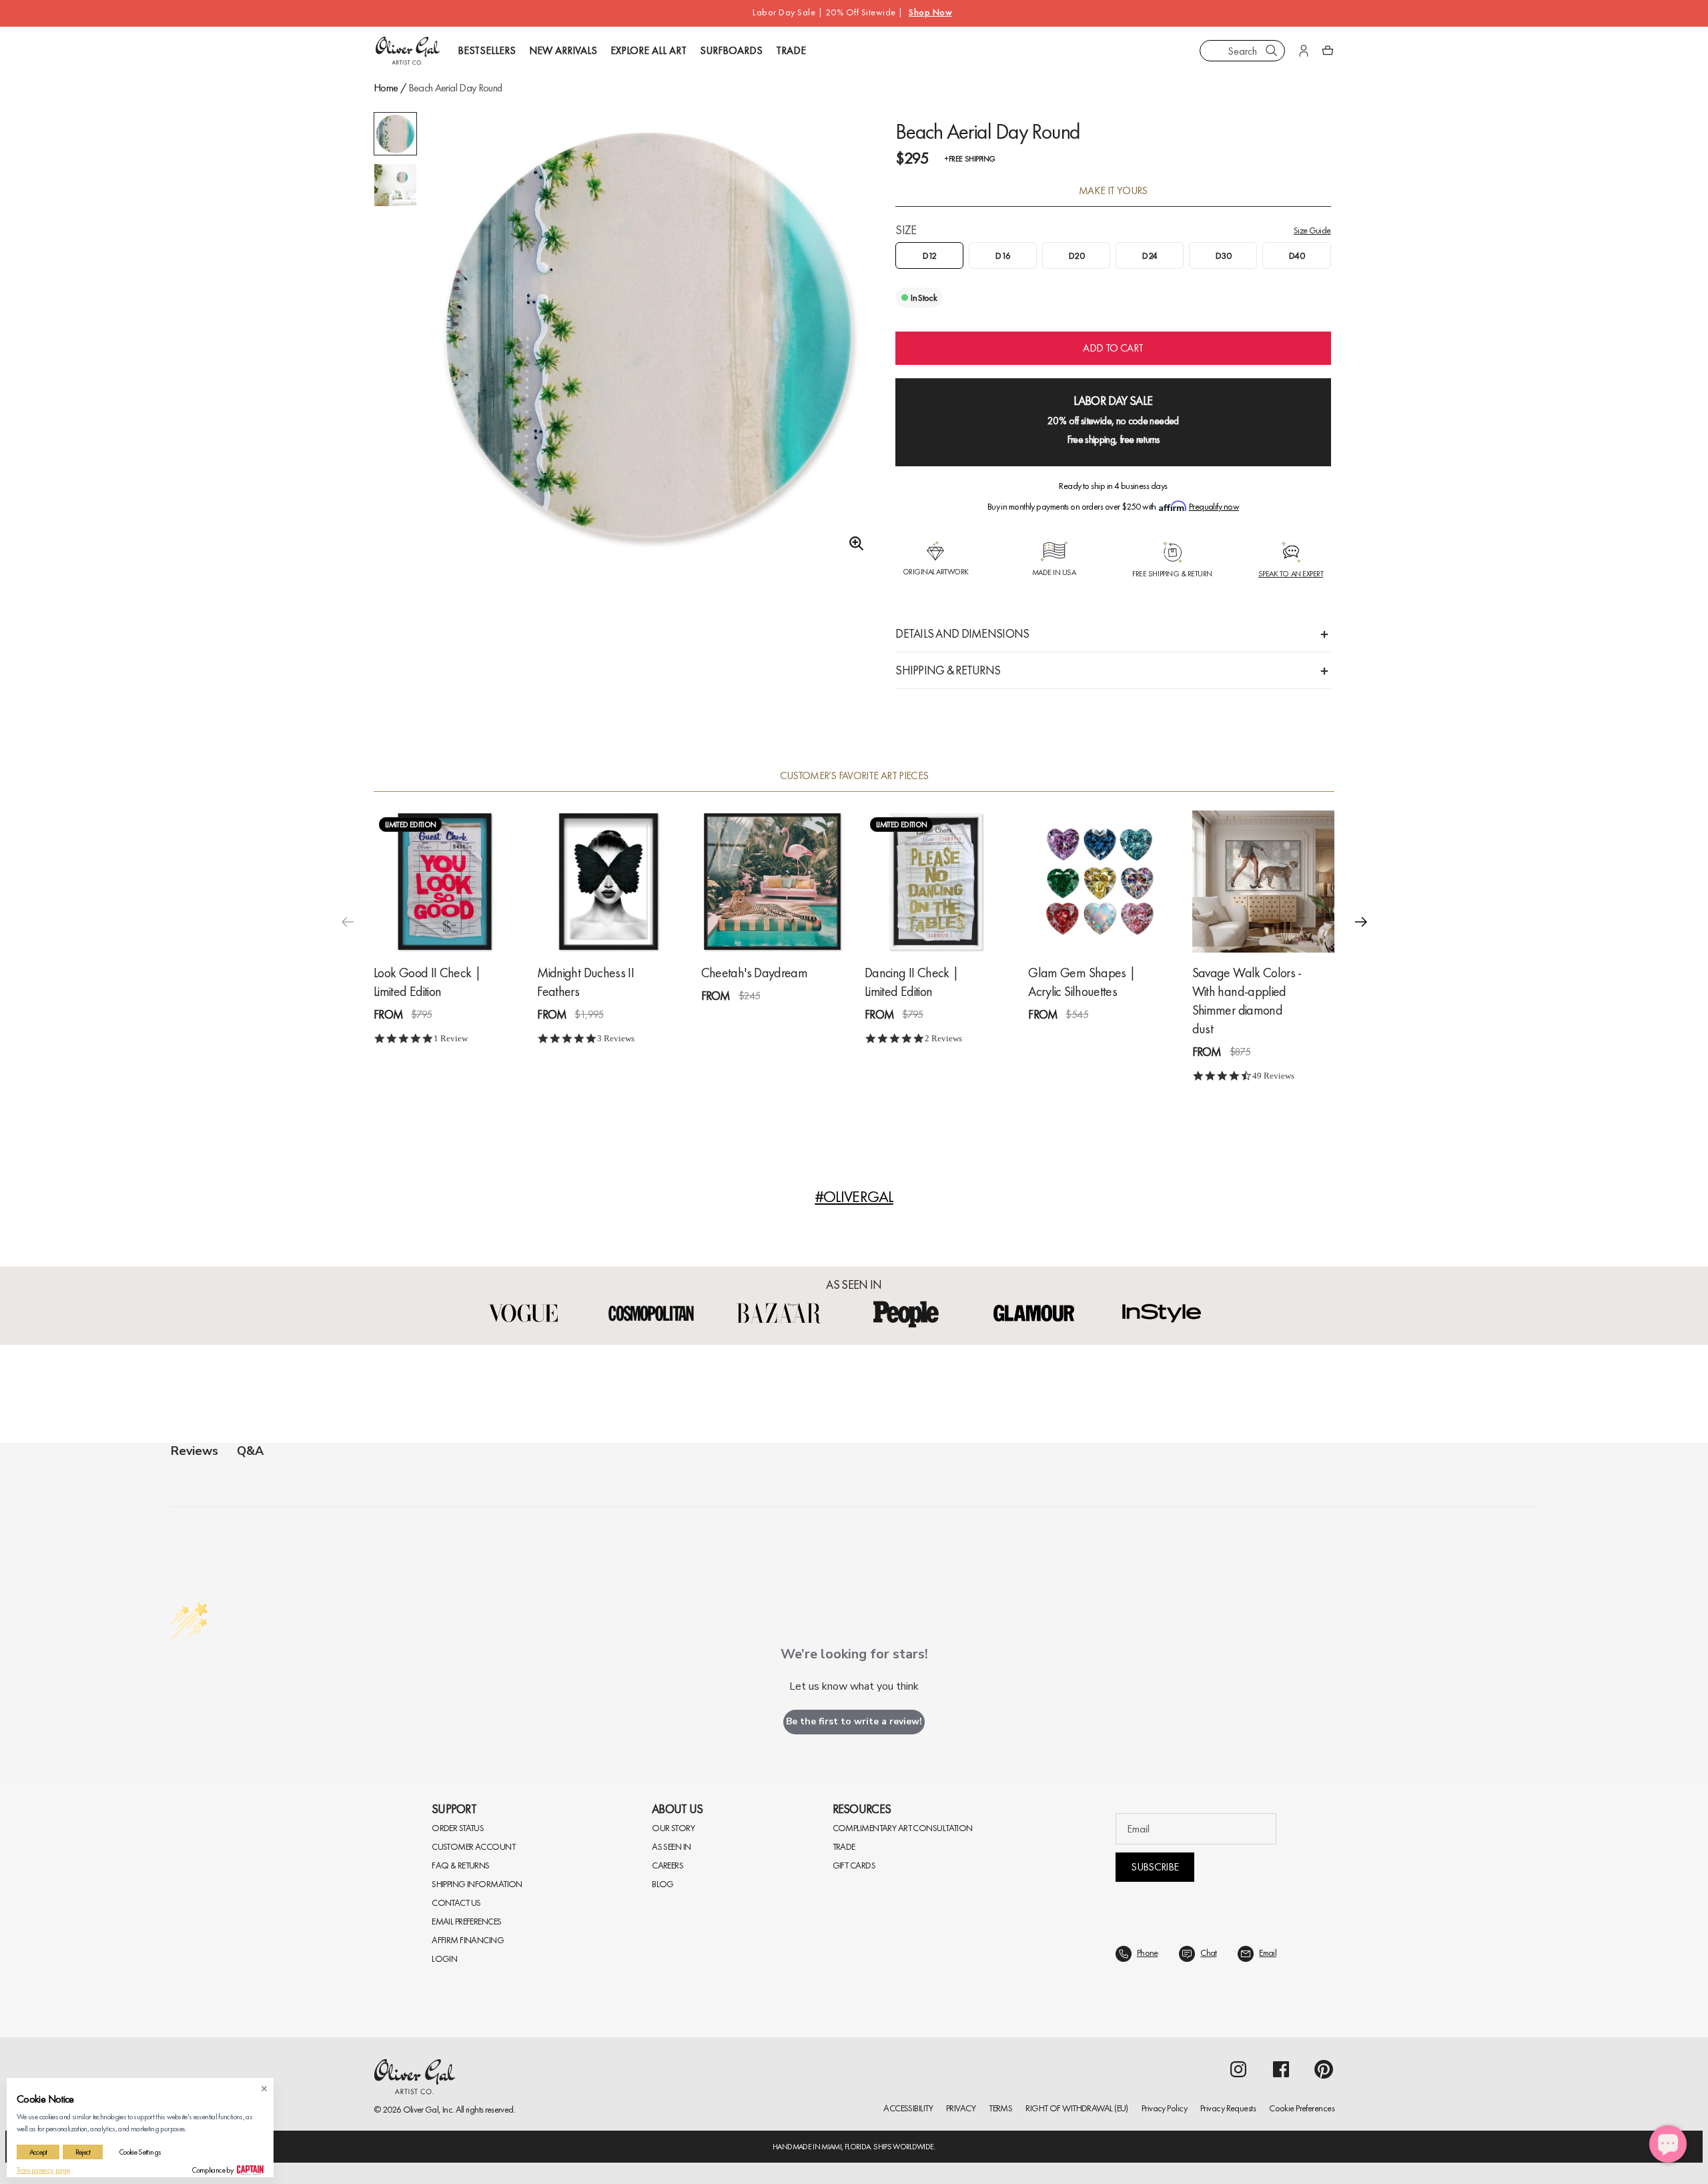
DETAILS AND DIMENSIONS (962, 633)
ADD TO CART (1113, 348)
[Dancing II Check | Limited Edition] (936, 881)
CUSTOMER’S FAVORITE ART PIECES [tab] (854, 776)
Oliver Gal (421, 2109)
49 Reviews (1273, 1076)
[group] (650, 337)
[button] (1361, 921)
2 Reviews (943, 1038)
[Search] (1272, 51)
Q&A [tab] (250, 1451)
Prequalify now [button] (1214, 506)
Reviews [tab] (194, 1451)
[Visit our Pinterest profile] (1324, 2069)
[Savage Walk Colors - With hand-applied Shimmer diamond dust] (1263, 881)
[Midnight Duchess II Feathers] (608, 881)
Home (386, 88)
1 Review (451, 1038)
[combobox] (1242, 51)
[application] (1668, 2144)
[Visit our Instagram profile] (1238, 2069)
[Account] (1304, 51)
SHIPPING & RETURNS (948, 670)
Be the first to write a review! (854, 1721)
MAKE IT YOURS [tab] (1113, 191)
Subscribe (1155, 1867)
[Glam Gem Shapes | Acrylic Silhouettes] (1099, 881)
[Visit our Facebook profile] (1281, 2069)
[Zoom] (853, 544)
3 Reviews (616, 1038)
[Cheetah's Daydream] (772, 881)
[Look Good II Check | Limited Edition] (445, 881)
